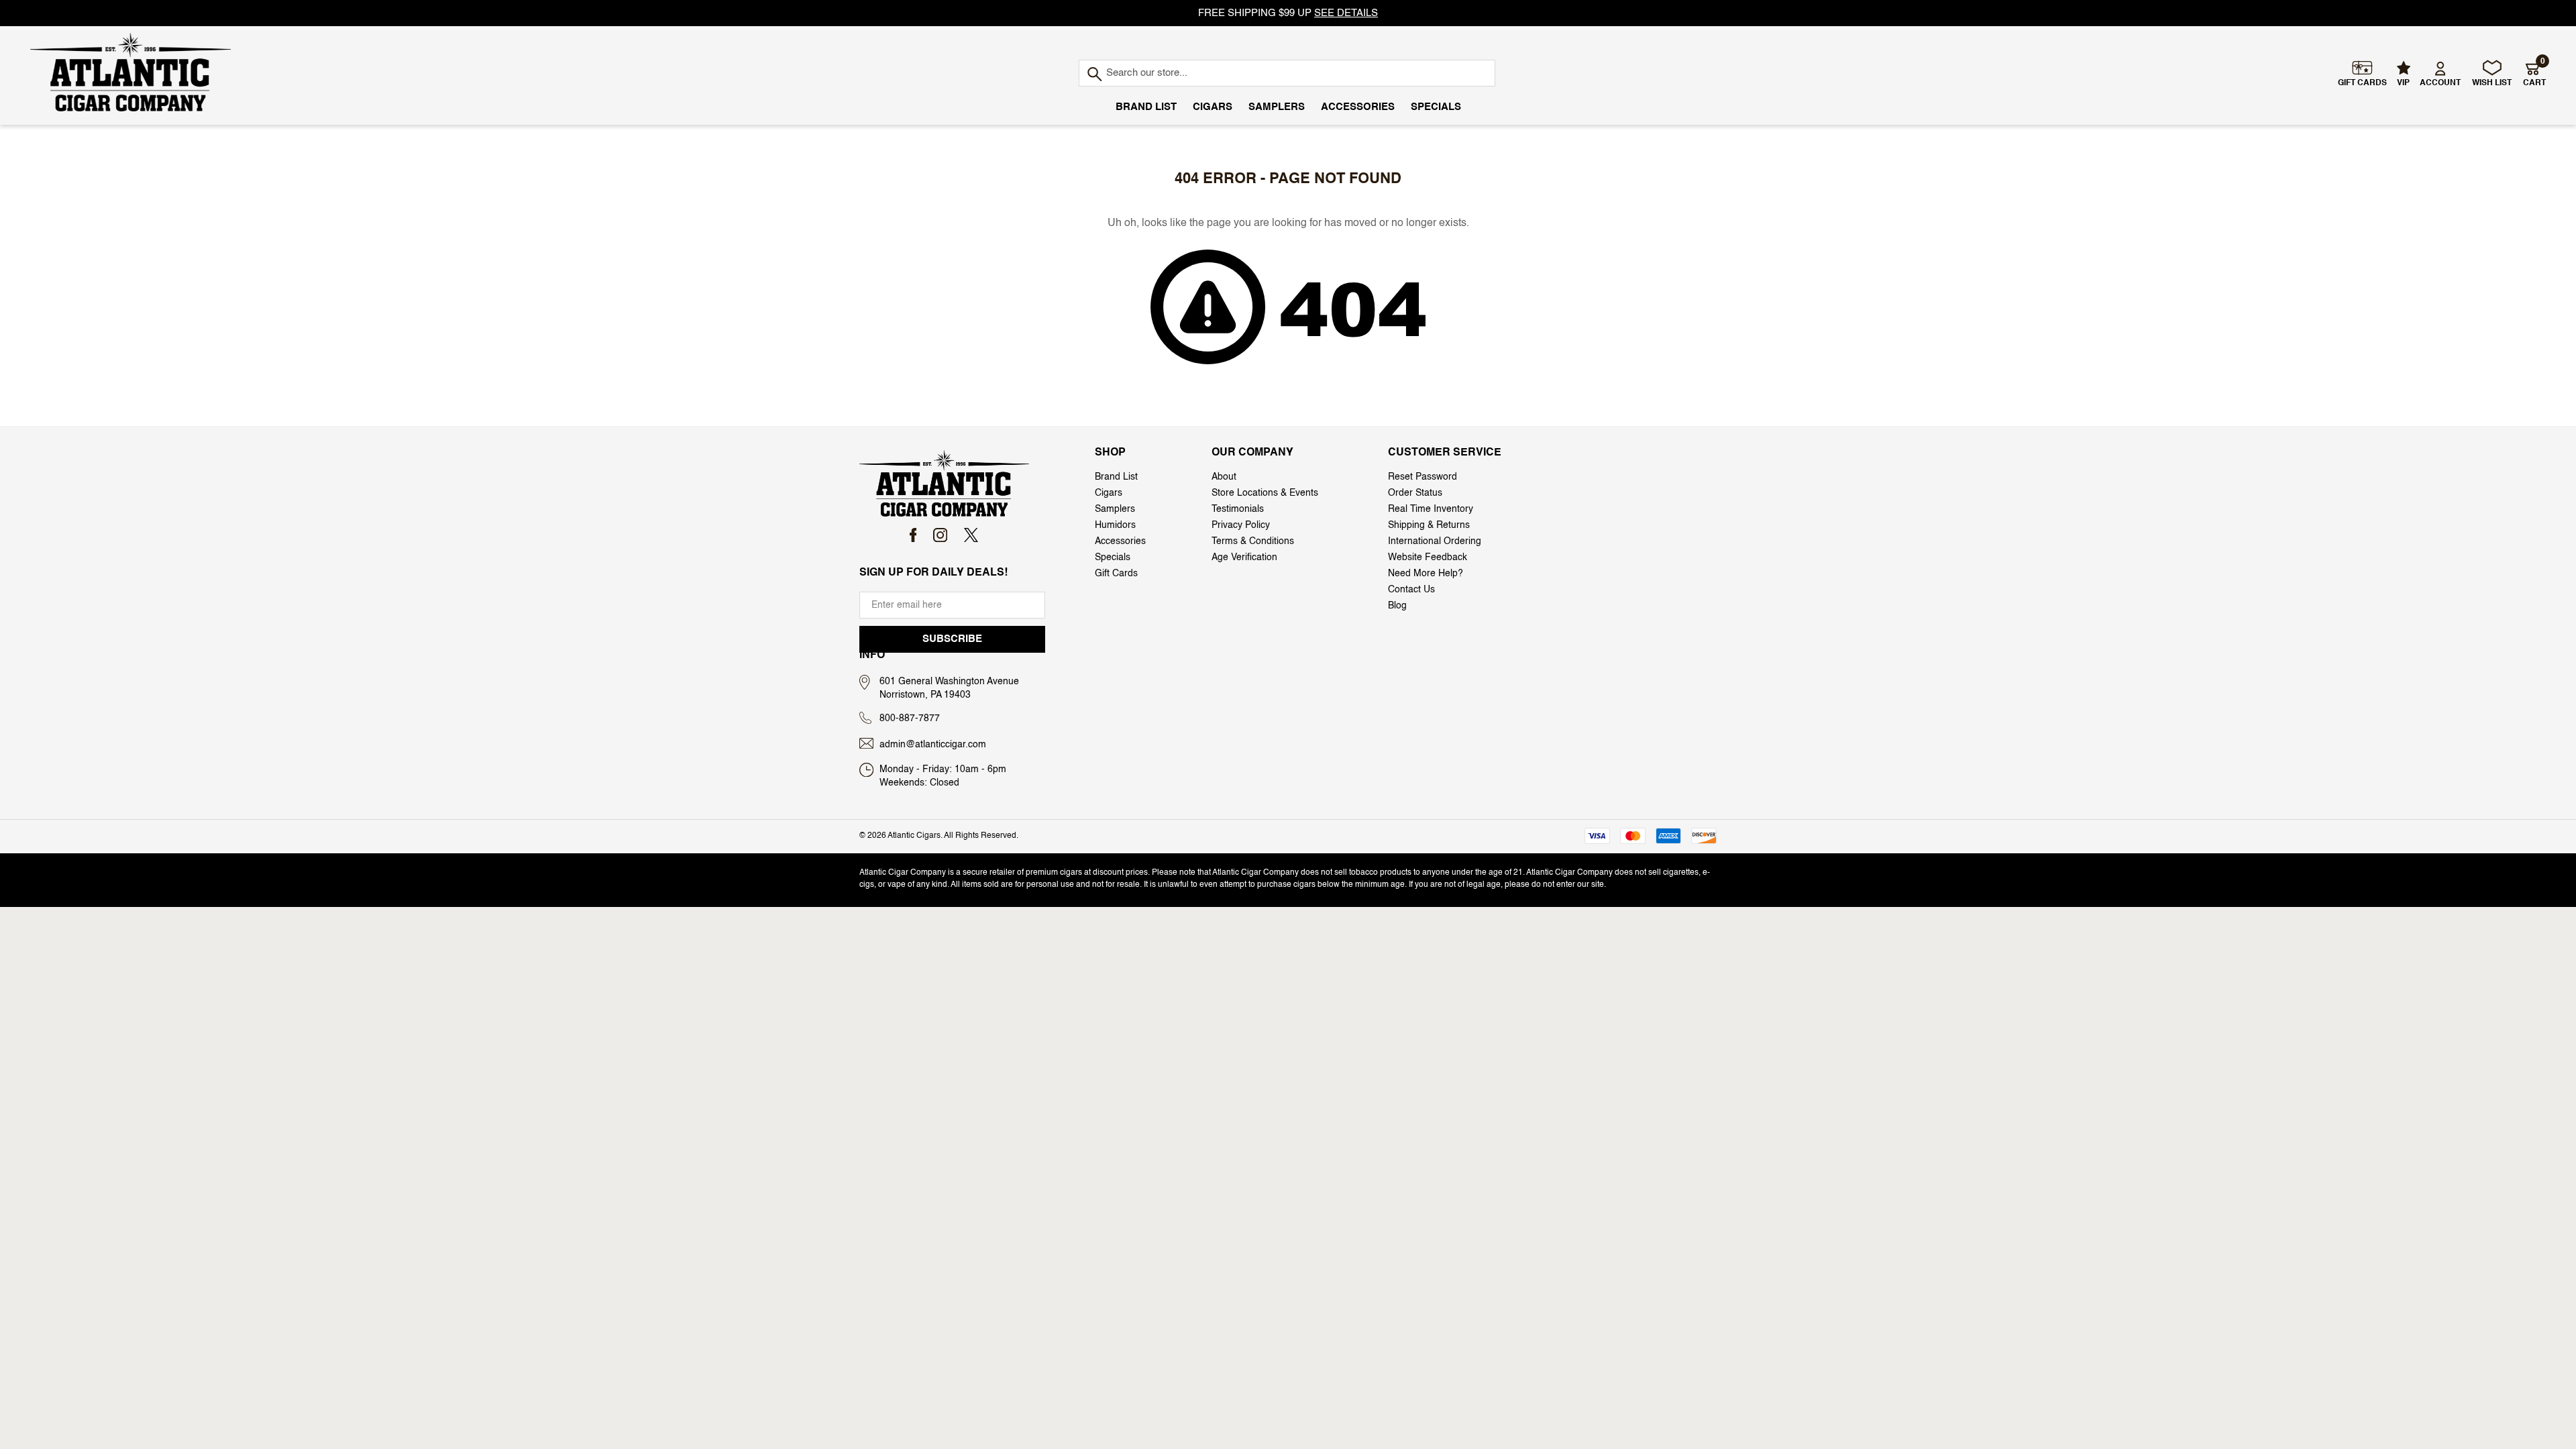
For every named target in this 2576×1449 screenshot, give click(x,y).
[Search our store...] (1094, 75)
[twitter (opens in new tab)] (971, 535)
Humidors (1115, 525)
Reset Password (1423, 477)
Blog (1397, 606)
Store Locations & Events (1265, 493)
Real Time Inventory (1431, 509)
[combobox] (1287, 73)
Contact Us (1411, 590)
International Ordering (1435, 541)
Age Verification (1244, 557)
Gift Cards (1116, 574)
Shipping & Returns (1429, 525)
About (1224, 477)
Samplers (1277, 107)
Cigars (1213, 107)
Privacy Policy (1241, 525)
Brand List (1146, 107)
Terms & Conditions (1253, 541)
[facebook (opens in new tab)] (913, 535)
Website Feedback (1428, 557)
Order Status (1415, 493)
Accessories (1358, 107)
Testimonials (1238, 509)
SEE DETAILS (1346, 13)
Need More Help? (1426, 574)
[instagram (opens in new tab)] (940, 535)
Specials (1436, 107)
